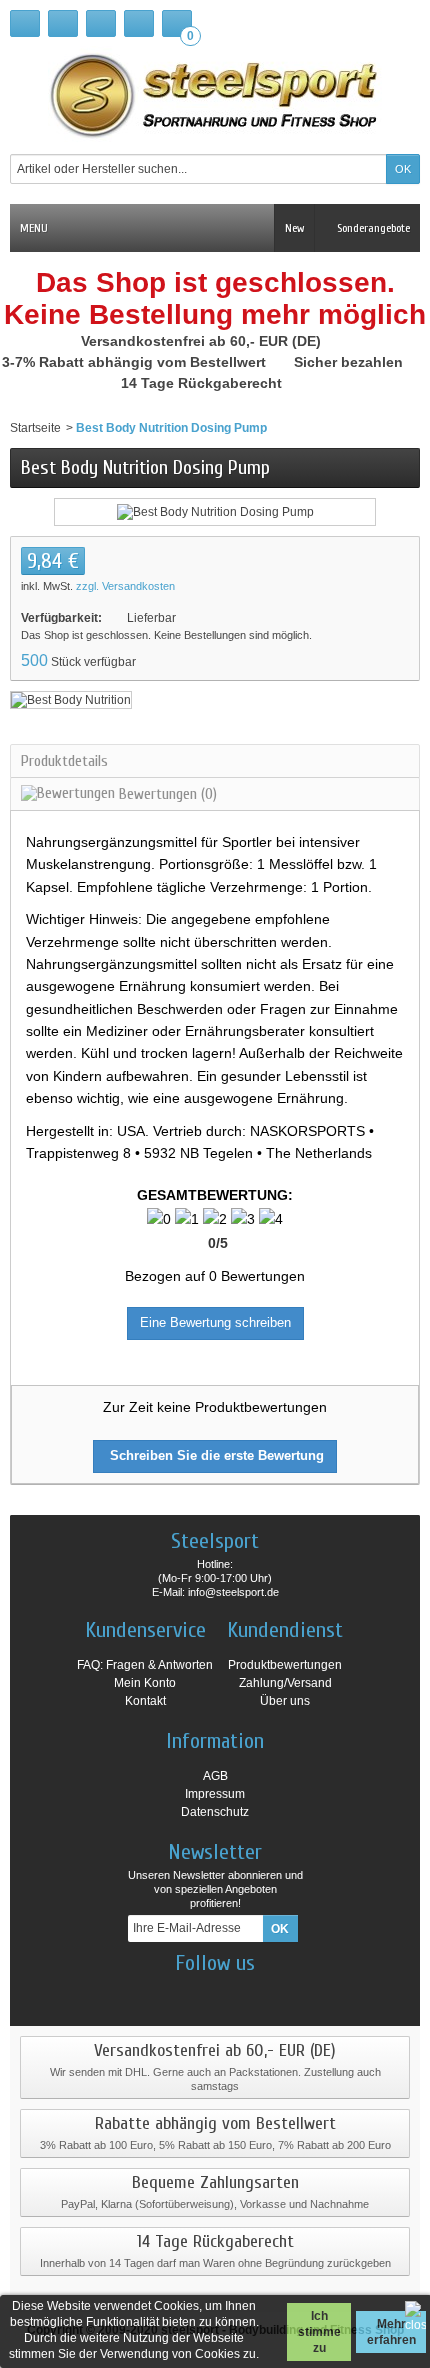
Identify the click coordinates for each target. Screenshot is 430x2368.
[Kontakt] (63, 23)
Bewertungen (166, 794)
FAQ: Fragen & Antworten (145, 1665)
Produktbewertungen (285, 1665)
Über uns (285, 1701)
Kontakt (145, 1701)
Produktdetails (64, 761)
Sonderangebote (372, 228)
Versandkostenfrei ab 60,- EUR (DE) (203, 341)
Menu (34, 228)
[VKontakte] (268, 1993)
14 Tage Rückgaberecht (203, 383)
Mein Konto (145, 1683)
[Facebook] (163, 1993)
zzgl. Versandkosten (125, 586)
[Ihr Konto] (139, 23)
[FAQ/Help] (101, 23)
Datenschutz (215, 1812)
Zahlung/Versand (285, 1683)
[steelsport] (215, 95)
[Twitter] (233, 1993)
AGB (215, 1776)
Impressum (215, 1794)
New (294, 228)
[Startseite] (25, 23)
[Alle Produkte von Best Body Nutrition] (71, 699)
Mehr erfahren (391, 2332)
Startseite (35, 428)
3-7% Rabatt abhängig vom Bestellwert (136, 362)
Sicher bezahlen (350, 362)
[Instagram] (198, 1993)
